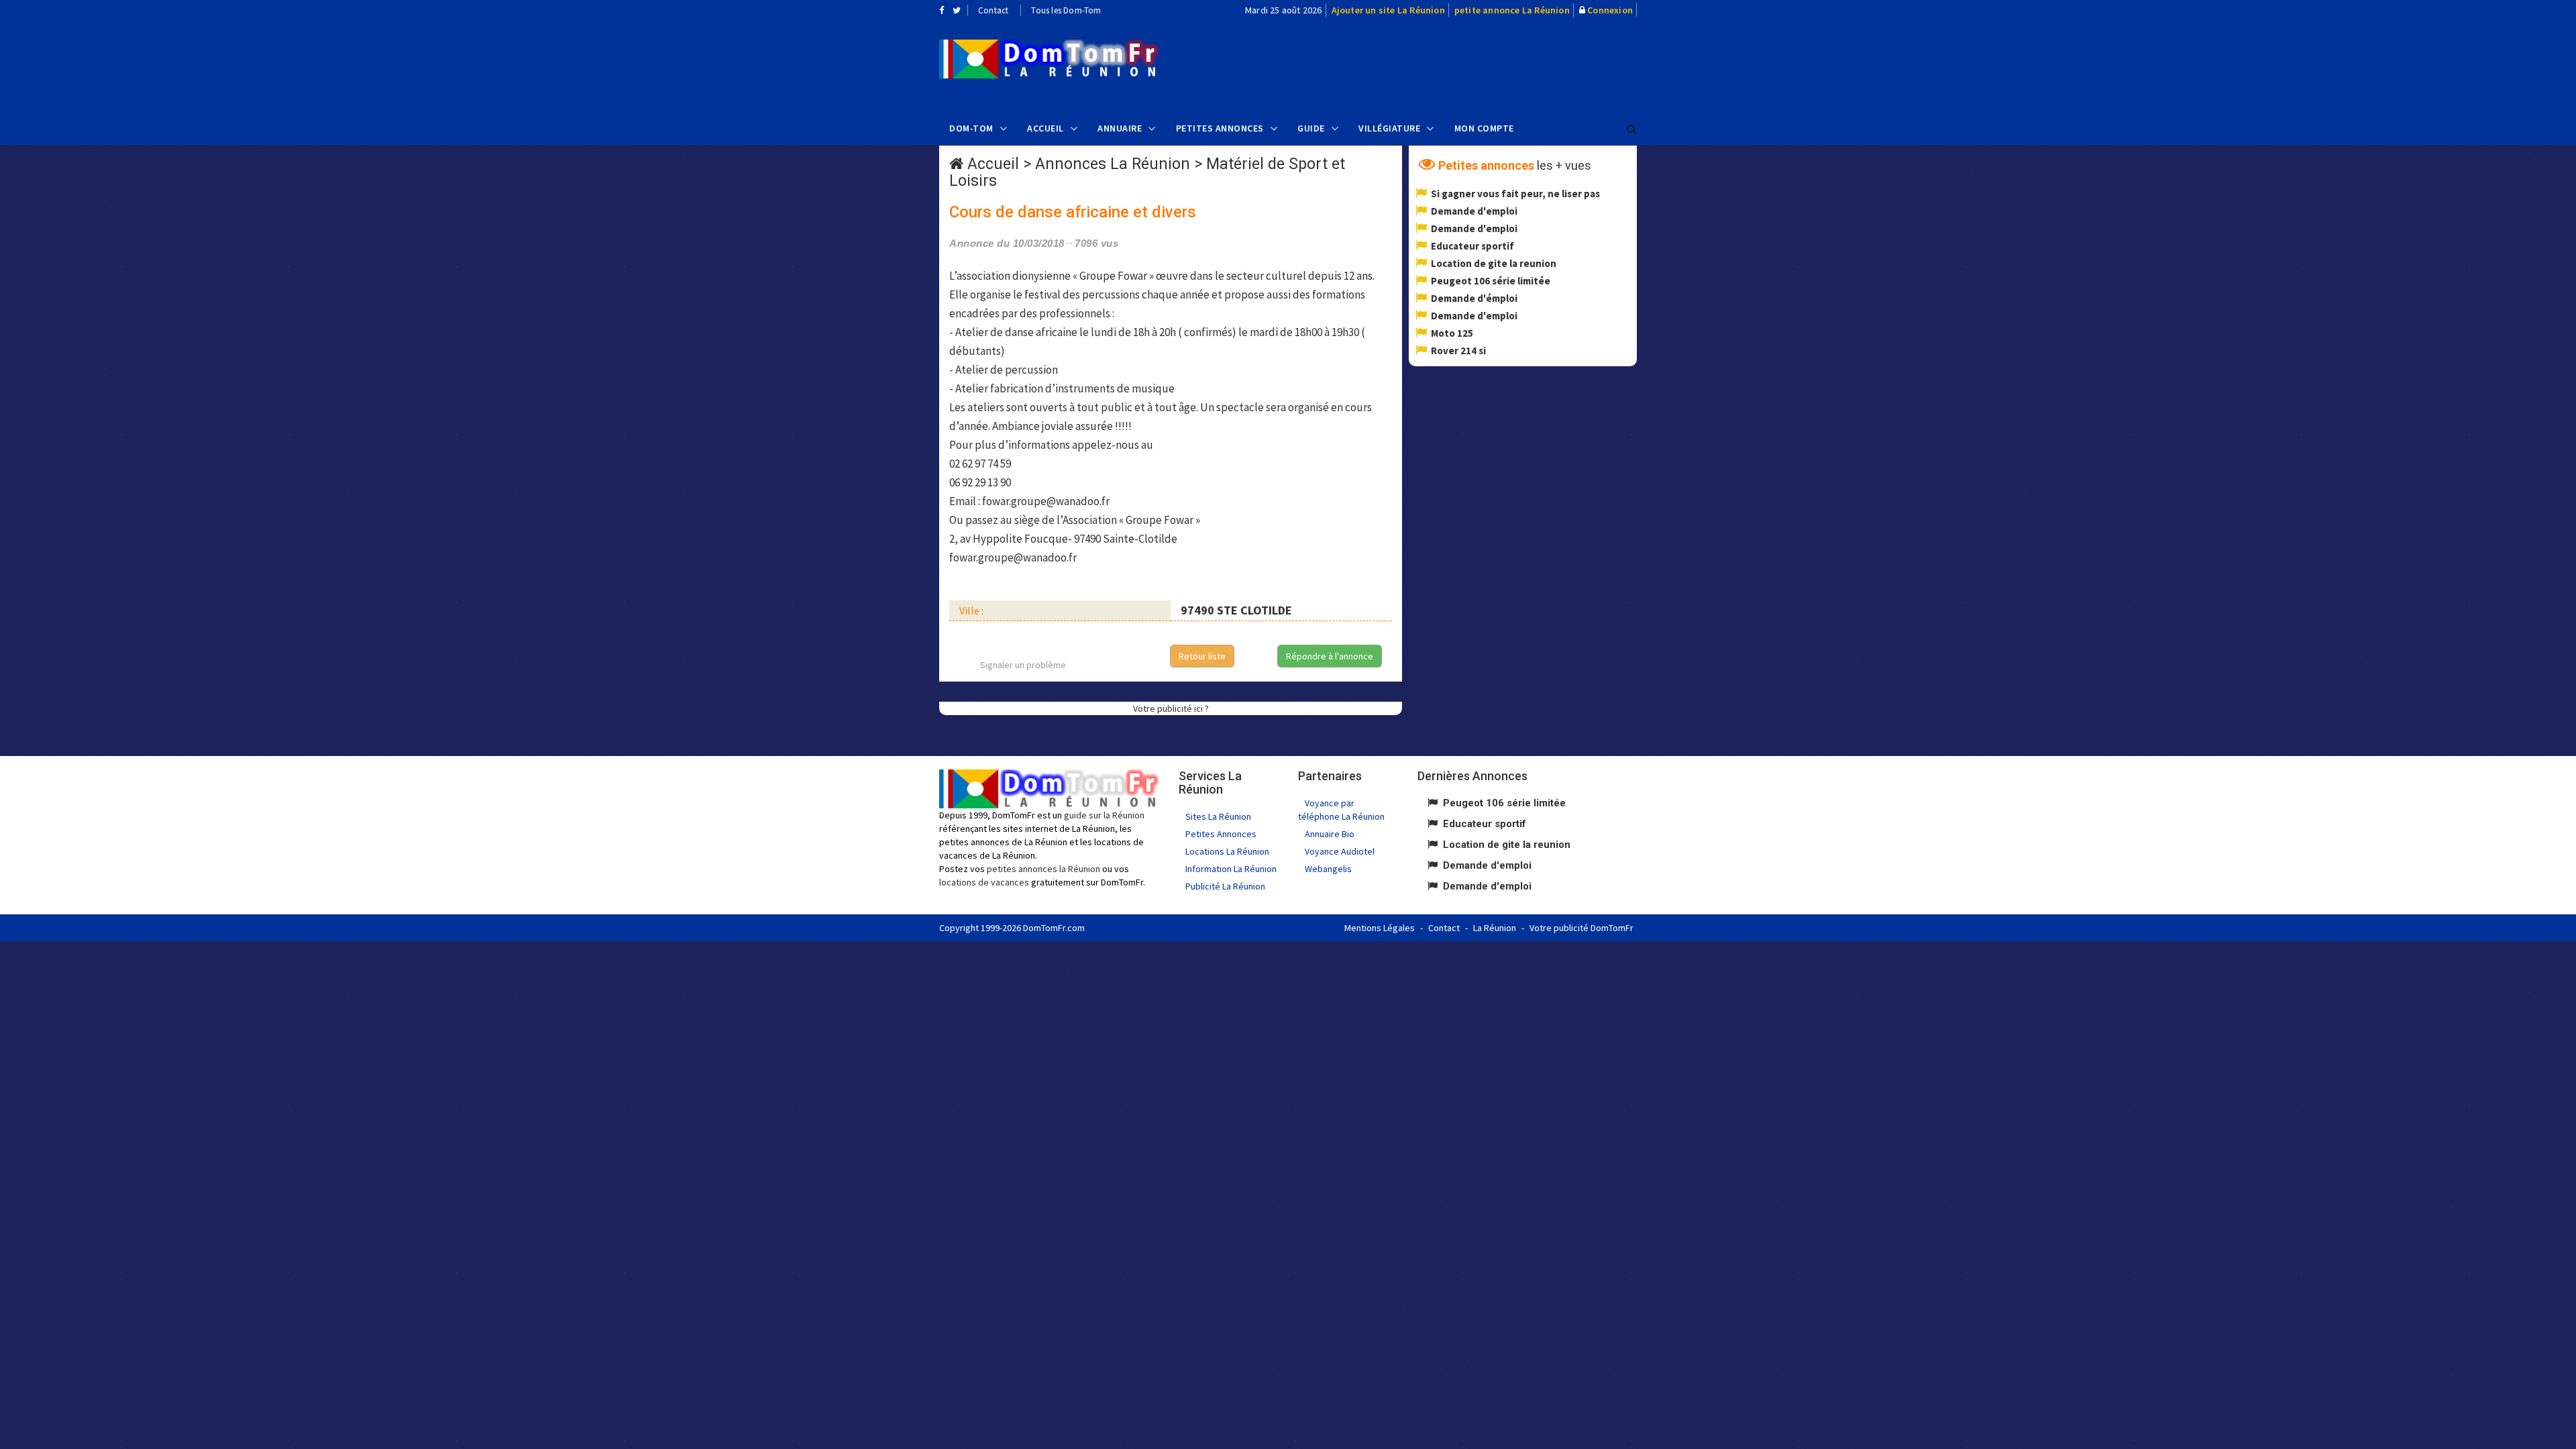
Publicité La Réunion (1225, 886)
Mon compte (1484, 128)
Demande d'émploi (1474, 298)
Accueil (1045, 128)
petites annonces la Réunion (1043, 869)
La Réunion (1495, 928)
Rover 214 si (1458, 351)
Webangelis (1328, 869)
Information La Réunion (1231, 869)
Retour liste (1202, 656)
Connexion (1610, 10)
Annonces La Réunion (1113, 164)
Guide (1311, 128)
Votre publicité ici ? (1171, 708)
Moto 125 (1452, 333)
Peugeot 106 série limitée (1491, 281)
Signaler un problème (1023, 665)
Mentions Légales (1380, 928)
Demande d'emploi (1474, 211)
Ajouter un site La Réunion (1388, 10)
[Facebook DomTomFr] (942, 10)
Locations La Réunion (1227, 851)
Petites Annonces (1220, 128)
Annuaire (1120, 128)
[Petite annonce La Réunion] (1049, 59)
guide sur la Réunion (1104, 815)
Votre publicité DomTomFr (1581, 928)
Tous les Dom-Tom (1066, 10)
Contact (993, 10)
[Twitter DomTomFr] (957, 10)
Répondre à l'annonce (1330, 656)
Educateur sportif (1472, 246)
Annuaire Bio (1330, 834)
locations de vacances (984, 882)
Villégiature (1389, 128)
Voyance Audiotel (1340, 851)
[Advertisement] (1423, 64)
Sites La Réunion (1218, 816)
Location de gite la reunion (1494, 263)
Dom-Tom (971, 128)
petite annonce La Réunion (1512, 10)
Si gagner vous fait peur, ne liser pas (1515, 194)
